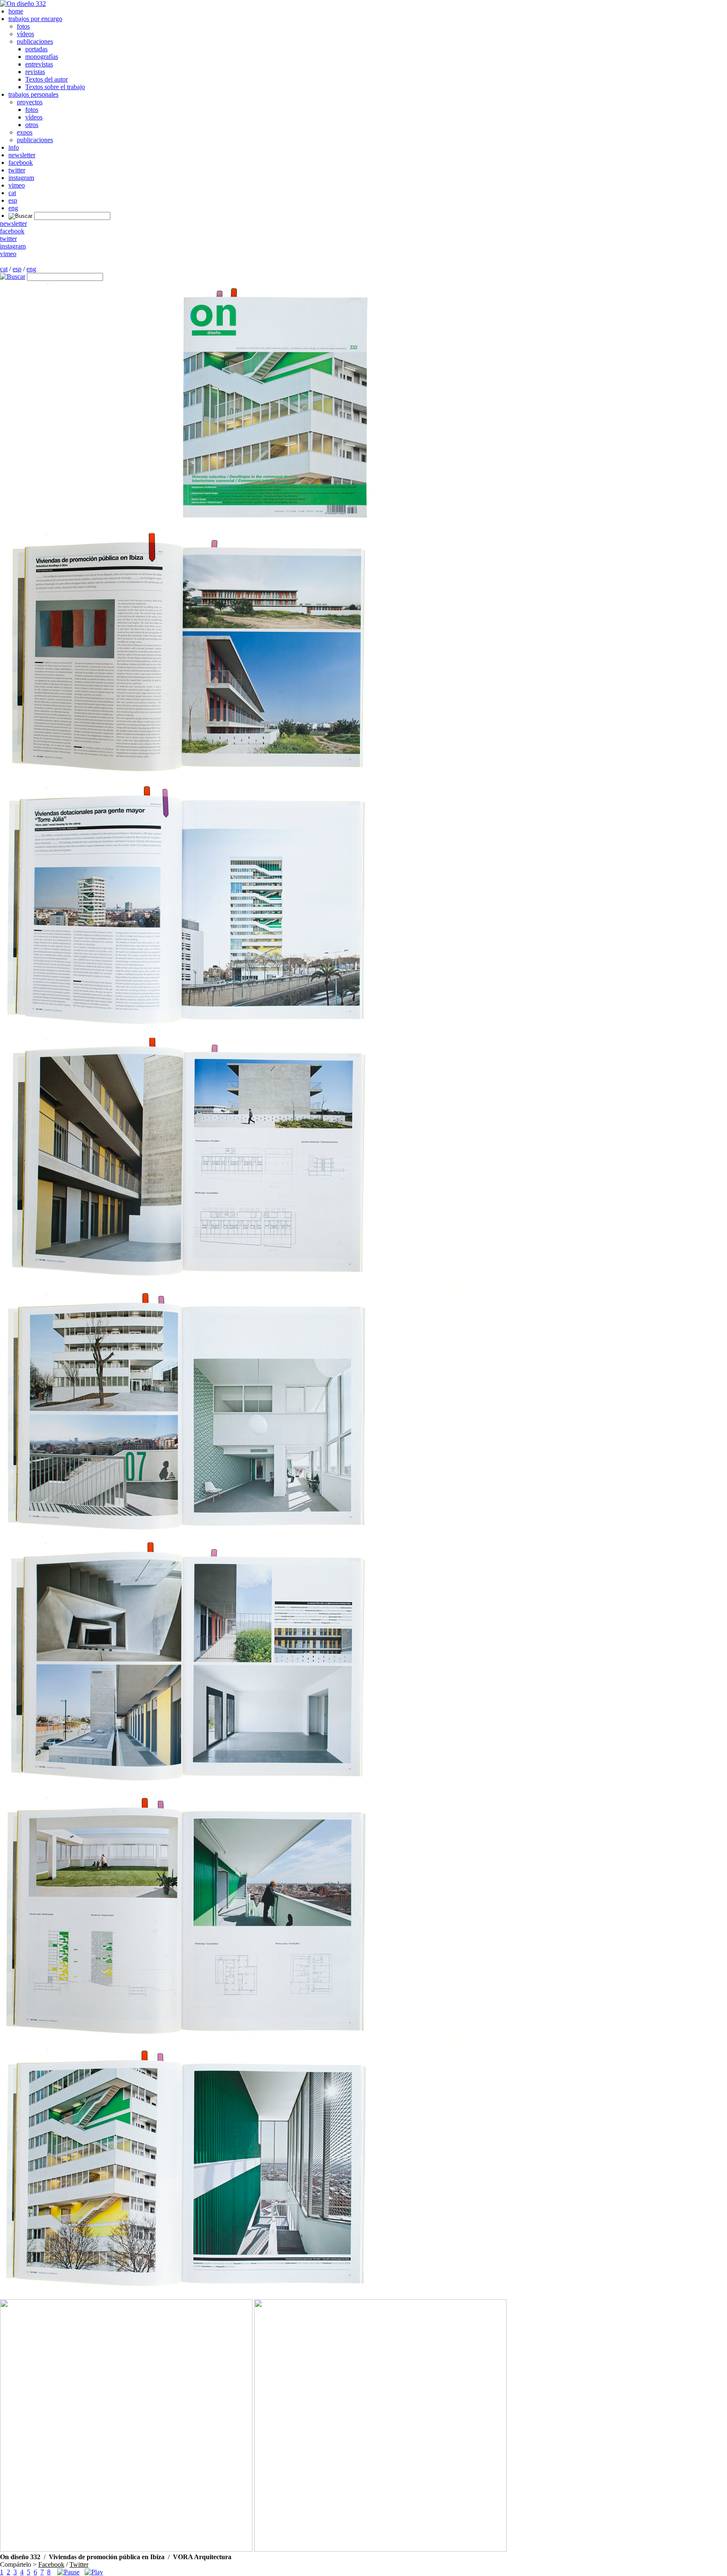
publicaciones (35, 41)
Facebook (51, 2564)
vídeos (25, 34)
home (16, 11)
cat (12, 193)
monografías (42, 57)
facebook (21, 163)
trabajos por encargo (35, 19)
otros (32, 125)
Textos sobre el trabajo (55, 87)
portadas (36, 49)
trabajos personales (33, 94)
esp (13, 200)
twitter (17, 170)
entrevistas (39, 64)
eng (13, 208)
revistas (35, 72)
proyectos (30, 102)
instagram (21, 178)
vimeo (17, 185)
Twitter (79, 2564)
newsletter (22, 155)
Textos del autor (46, 79)
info (14, 147)
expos (25, 132)
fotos (23, 26)
